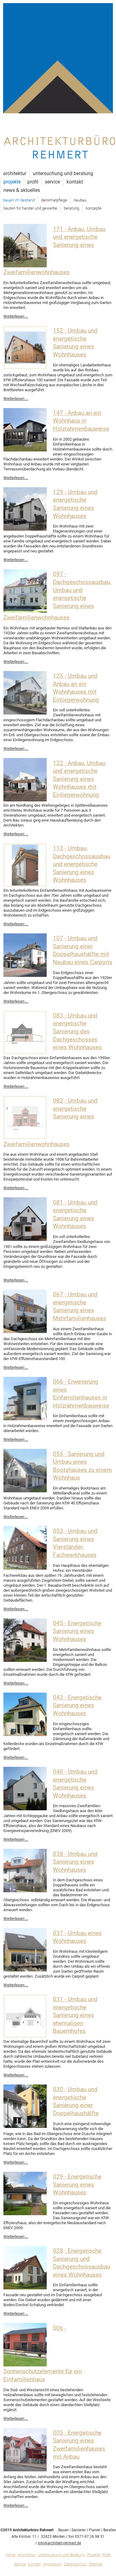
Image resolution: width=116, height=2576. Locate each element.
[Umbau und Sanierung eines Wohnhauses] (25, 1891)
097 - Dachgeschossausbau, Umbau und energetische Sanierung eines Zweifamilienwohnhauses (57, 596)
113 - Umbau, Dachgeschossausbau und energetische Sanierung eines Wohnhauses (82, 864)
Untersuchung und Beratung (63, 173)
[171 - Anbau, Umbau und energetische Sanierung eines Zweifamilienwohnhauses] (25, 266)
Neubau (80, 200)
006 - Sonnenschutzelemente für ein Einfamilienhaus (43, 2354)
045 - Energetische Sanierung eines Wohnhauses (77, 1631)
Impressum (52, 2564)
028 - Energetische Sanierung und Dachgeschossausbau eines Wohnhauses (82, 2263)
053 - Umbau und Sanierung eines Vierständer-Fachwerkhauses (75, 1543)
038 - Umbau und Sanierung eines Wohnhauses (75, 1862)
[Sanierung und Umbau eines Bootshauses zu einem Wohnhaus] (25, 1491)
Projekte (12, 182)
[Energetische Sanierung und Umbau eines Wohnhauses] (25, 1239)
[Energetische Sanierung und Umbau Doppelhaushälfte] (25, 2127)
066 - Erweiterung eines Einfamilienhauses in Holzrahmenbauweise (81, 1394)
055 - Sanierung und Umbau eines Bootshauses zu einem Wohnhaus (82, 1466)
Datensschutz (75, 2564)
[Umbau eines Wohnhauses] (25, 1970)
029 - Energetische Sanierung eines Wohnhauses (77, 2185)
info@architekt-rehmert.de (59, 2543)
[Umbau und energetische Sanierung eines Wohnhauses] (25, 1809)
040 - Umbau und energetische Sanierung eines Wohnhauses (75, 1784)
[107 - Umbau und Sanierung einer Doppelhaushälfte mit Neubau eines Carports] (25, 975)
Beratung (71, 208)
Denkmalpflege (54, 200)
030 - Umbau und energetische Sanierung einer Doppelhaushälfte (76, 2101)
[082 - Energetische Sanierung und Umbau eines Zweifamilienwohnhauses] (25, 1138)
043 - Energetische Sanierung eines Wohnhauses (77, 1705)
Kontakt (75, 182)
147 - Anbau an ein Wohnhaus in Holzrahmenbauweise (81, 421)
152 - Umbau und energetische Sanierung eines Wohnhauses (75, 343)
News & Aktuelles (22, 190)
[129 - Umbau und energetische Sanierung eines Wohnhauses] (25, 529)
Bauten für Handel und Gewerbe (30, 208)
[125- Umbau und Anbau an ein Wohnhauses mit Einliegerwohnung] (25, 713)
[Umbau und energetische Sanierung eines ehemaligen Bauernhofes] (25, 2036)
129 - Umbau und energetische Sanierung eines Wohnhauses (75, 504)
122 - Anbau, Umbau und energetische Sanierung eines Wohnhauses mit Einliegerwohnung (79, 779)
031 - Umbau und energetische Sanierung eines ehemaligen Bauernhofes (75, 2015)
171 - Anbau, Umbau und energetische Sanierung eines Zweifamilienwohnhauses (54, 251)
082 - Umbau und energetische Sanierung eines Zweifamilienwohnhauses (50, 1122)
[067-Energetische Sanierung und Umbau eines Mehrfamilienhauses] (25, 1332)
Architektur (15, 173)
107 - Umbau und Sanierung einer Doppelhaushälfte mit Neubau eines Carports (83, 950)
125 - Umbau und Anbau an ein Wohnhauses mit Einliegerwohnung (76, 688)
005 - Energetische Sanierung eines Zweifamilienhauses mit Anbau (79, 2445)
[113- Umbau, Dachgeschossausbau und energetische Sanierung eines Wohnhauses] (25, 885)
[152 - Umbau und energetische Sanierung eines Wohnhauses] (25, 368)
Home (11, 2555)
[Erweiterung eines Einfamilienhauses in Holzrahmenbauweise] (25, 1419)
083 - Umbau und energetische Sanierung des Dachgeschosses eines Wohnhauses (77, 1032)
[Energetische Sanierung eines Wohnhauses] (25, 1660)
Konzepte (94, 208)
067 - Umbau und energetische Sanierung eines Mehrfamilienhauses (79, 1306)
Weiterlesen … (16, 316)
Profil (33, 182)
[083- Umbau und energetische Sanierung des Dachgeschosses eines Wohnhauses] (25, 1053)
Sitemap (96, 2564)
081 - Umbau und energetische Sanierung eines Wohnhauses (75, 1215)
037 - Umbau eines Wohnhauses (77, 1937)
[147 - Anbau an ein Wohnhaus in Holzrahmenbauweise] (25, 450)
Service (52, 182)
